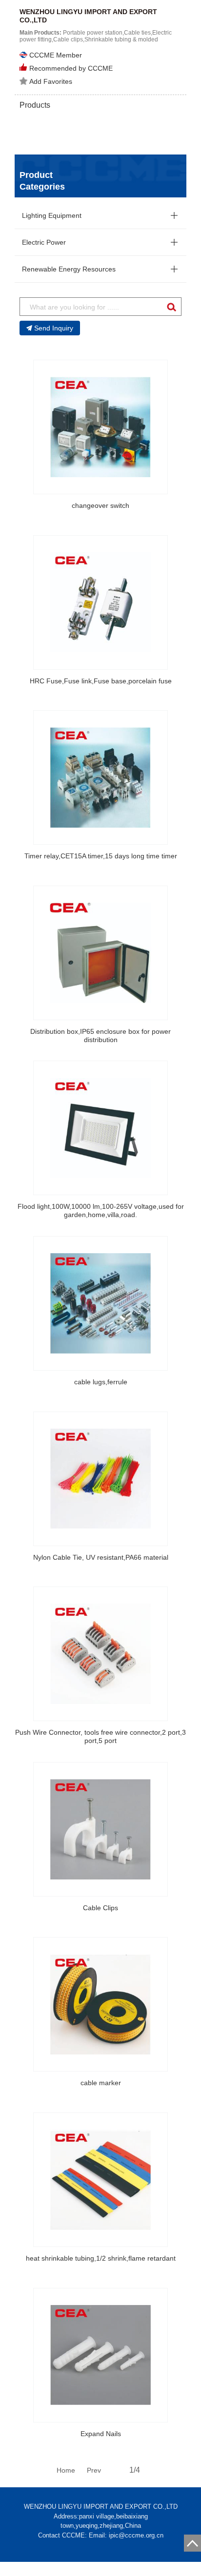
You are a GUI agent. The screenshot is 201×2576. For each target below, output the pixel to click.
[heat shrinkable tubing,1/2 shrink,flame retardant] (100, 2180)
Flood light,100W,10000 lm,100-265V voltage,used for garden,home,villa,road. (101, 1211)
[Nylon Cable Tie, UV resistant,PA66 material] (100, 1479)
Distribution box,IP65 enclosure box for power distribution (100, 1036)
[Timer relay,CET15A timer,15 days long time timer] (100, 777)
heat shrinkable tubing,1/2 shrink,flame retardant (101, 2258)
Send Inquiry (54, 328)
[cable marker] (100, 2004)
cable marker (101, 2083)
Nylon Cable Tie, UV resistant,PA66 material (101, 1557)
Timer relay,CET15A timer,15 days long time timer (101, 856)
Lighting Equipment (52, 215)
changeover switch (100, 505)
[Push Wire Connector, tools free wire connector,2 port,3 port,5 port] (100, 1654)
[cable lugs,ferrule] (100, 1303)
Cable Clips (100, 1908)
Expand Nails (101, 2434)
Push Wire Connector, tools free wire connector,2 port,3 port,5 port (100, 1736)
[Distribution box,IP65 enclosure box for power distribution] (100, 953)
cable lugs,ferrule (101, 1382)
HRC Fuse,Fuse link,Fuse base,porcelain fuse (101, 681)
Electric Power (44, 242)
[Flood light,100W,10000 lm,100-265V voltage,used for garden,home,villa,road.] (100, 1128)
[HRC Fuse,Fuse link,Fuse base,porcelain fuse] (100, 602)
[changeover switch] (100, 427)
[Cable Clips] (100, 1829)
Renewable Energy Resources (69, 269)
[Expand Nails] (100, 2355)
